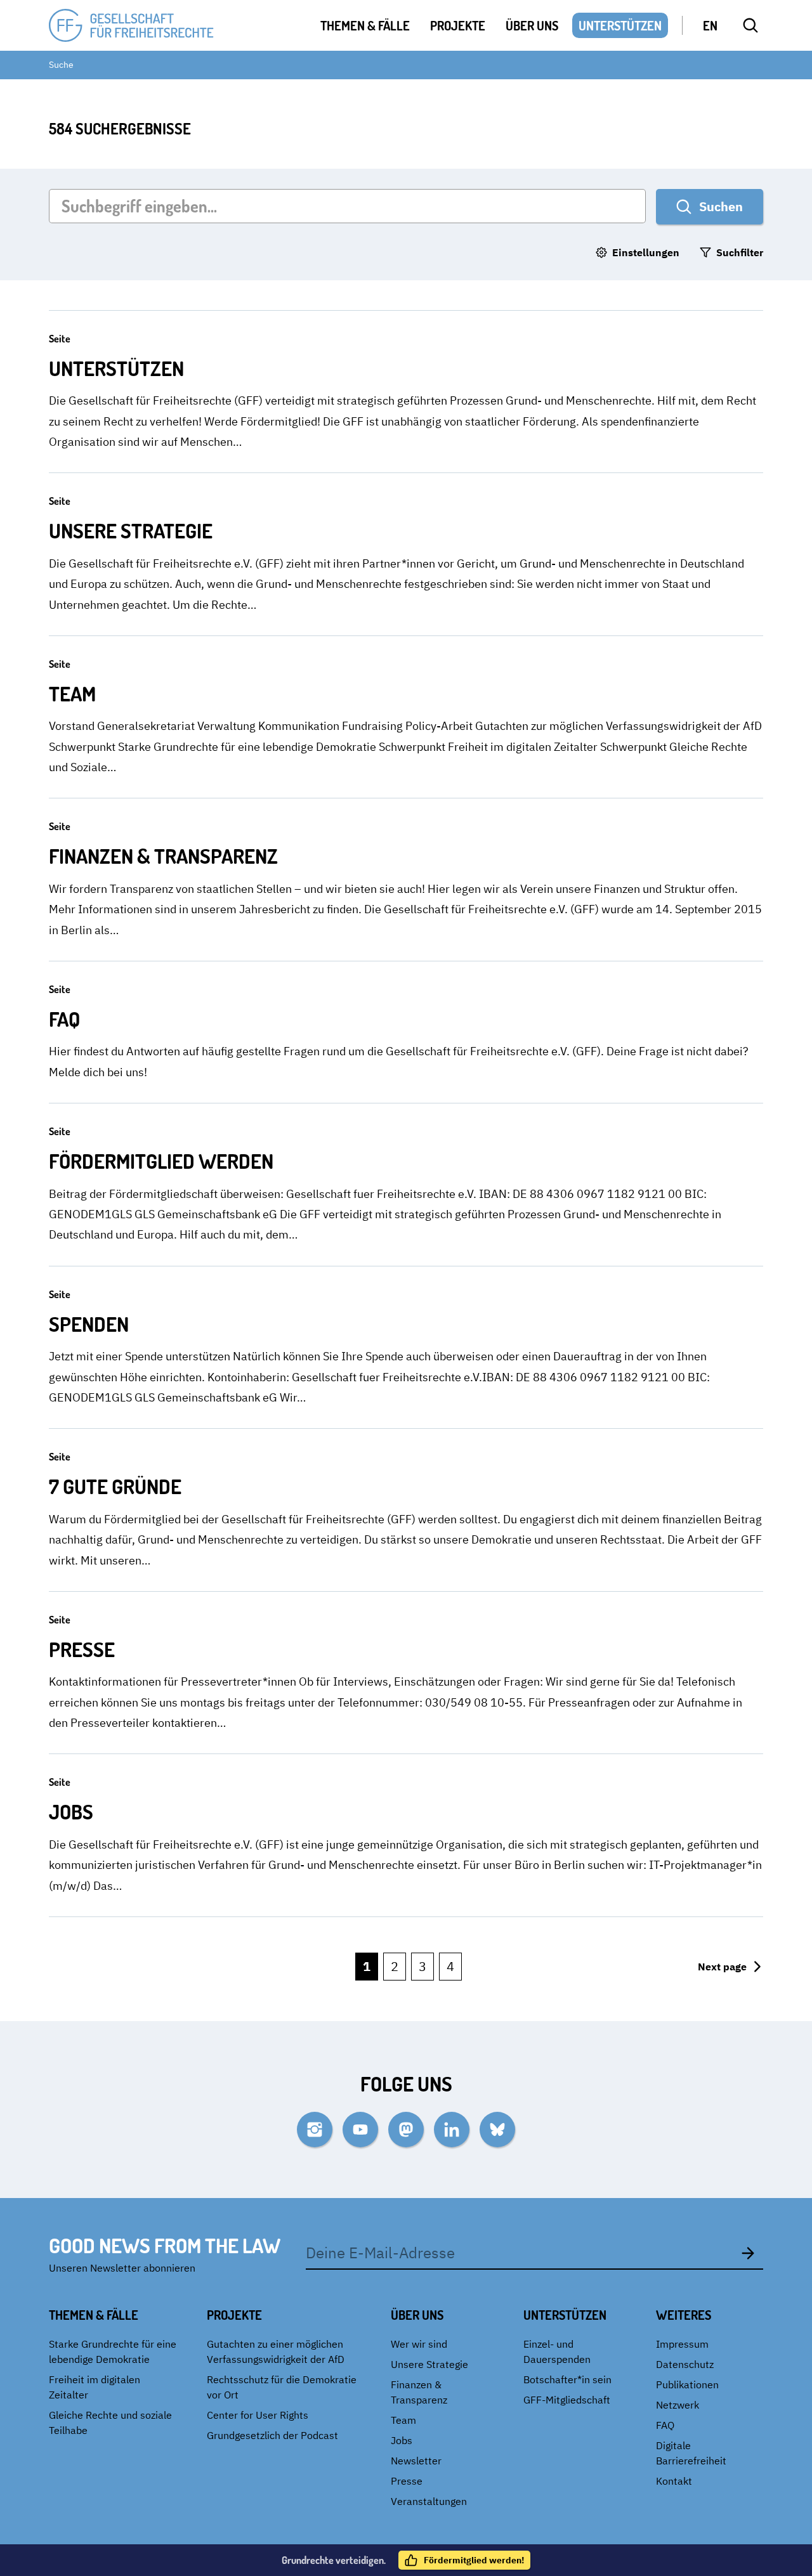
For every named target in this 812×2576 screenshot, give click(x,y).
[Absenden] (748, 2253)
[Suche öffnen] (750, 25)
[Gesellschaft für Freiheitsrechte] (131, 26)
